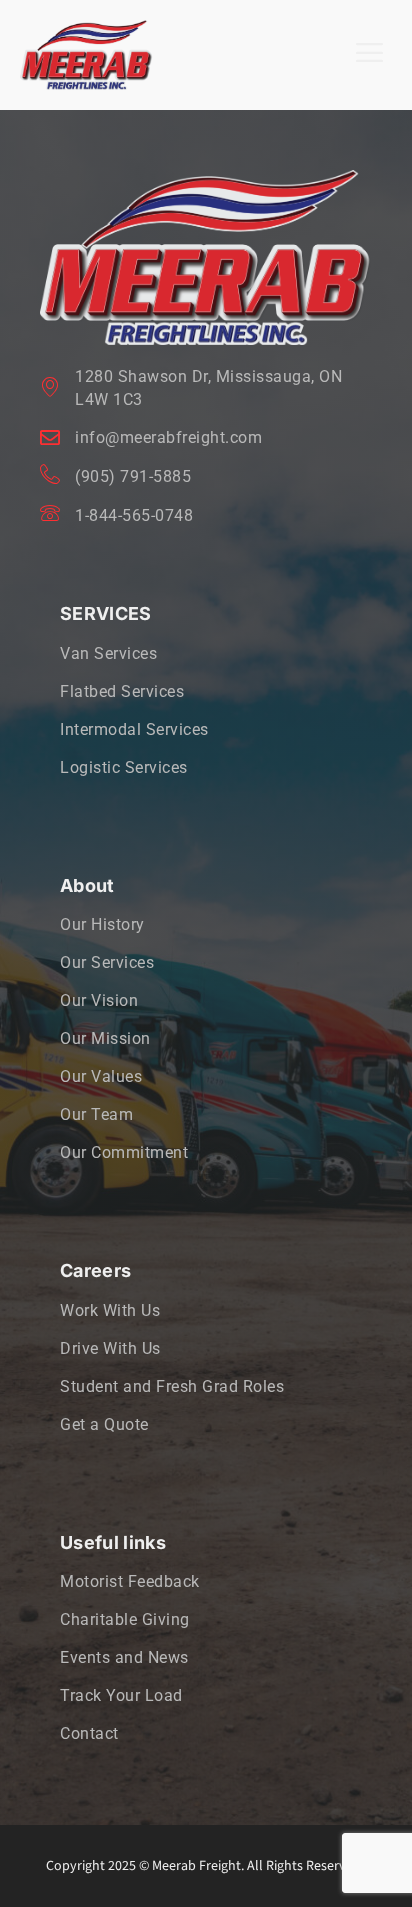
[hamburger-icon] (369, 55)
